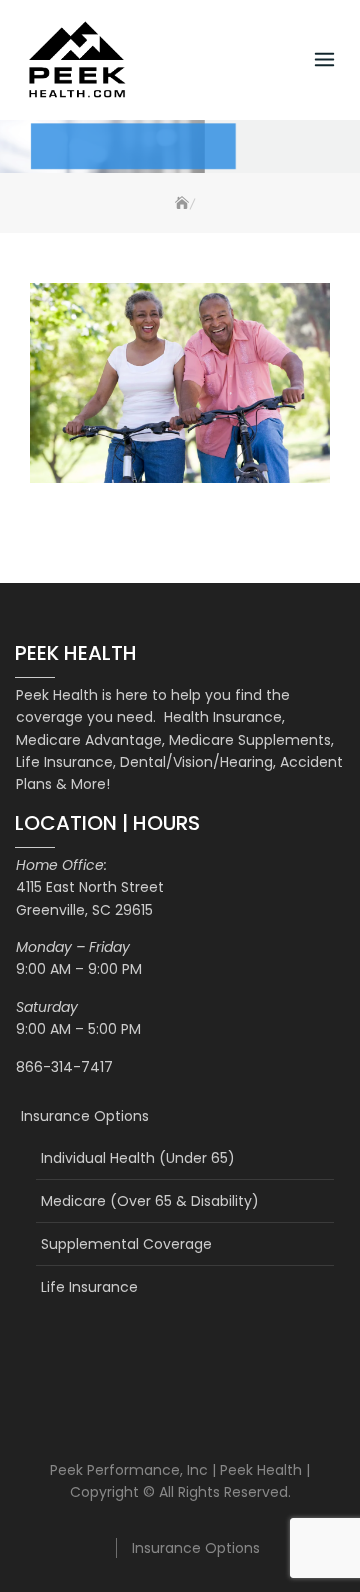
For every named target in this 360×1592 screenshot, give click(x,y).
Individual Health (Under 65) (138, 1158)
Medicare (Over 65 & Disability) (150, 1201)
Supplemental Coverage (126, 1244)
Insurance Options (85, 1116)
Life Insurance (89, 1287)
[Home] (179, 203)
